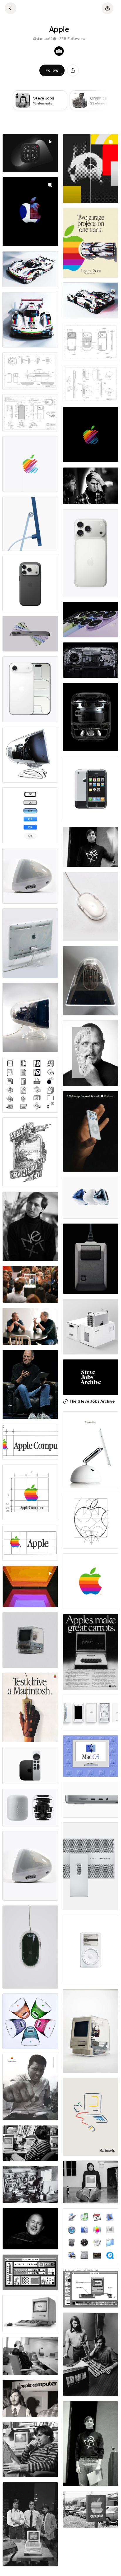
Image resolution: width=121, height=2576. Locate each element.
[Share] (73, 70)
